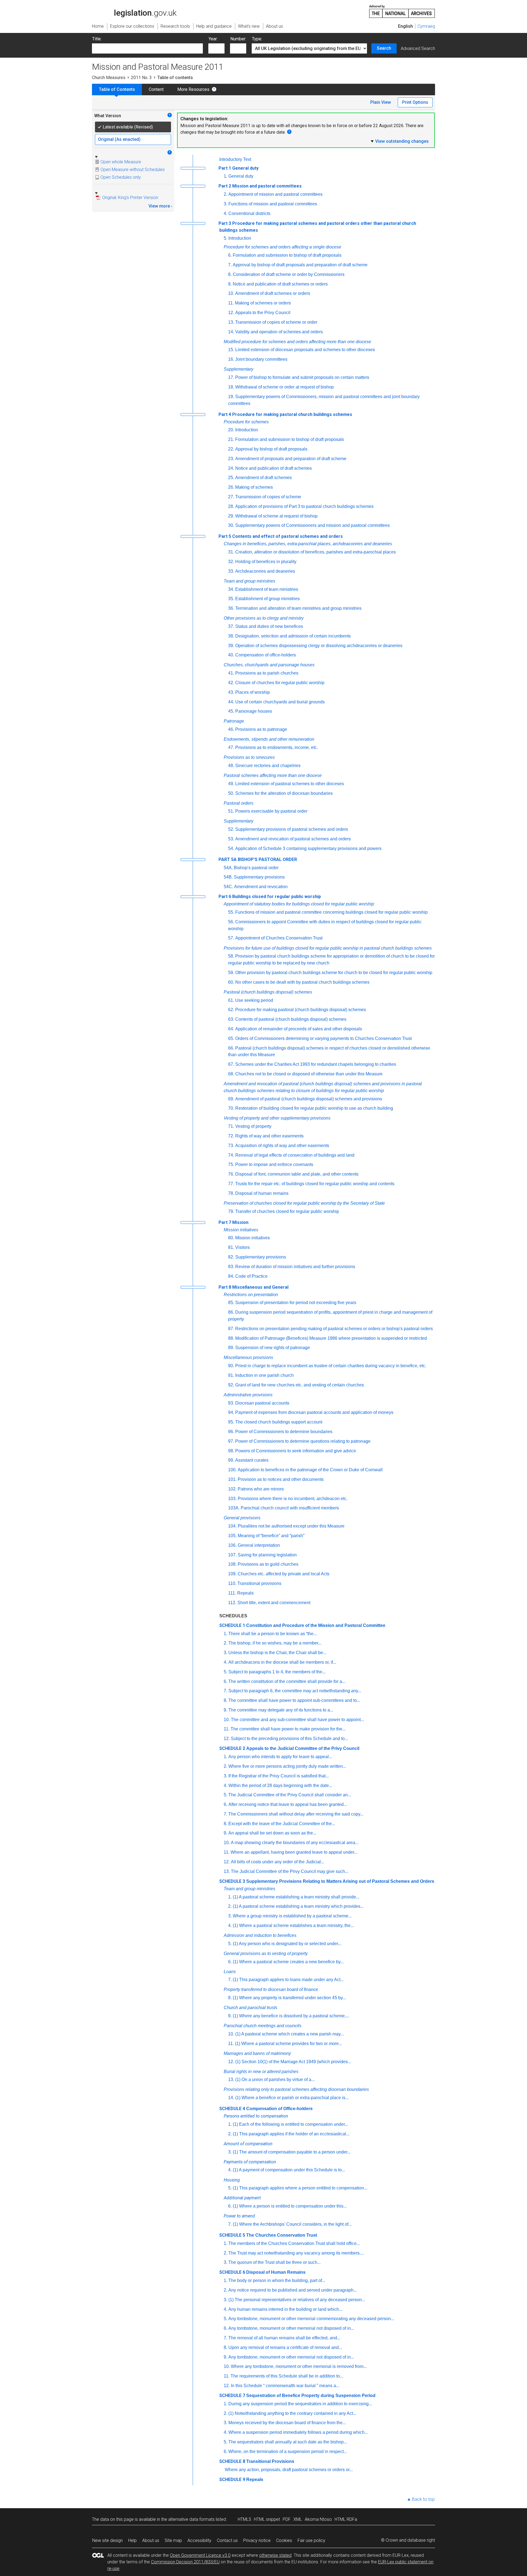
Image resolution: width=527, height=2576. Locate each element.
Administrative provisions (248, 1395)
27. (231, 497)
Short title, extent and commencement (274, 1603)
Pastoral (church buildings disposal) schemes (268, 992)
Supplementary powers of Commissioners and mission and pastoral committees (312, 525)
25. (231, 478)
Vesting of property (253, 1126)
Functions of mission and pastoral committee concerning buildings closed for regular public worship (331, 912)
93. (231, 1403)
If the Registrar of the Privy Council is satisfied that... (279, 1776)
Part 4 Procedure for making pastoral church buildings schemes (285, 414)
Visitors (243, 1247)
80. (231, 1238)
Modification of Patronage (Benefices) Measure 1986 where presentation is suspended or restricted (331, 1338)
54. (231, 848)
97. (231, 1441)
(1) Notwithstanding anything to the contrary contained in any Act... (292, 2413)
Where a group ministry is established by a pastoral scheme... (292, 1916)
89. (231, 1348)
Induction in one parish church (264, 1375)
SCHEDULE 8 (232, 2461)
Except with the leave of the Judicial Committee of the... (282, 1824)
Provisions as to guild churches (268, 1564)
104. (232, 1526)
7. (230, 265)
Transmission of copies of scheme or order (276, 322)
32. (231, 562)
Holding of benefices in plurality (266, 562)
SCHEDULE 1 (232, 1625)
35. (231, 599)
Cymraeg (426, 26)
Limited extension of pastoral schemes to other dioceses (290, 784)
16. (231, 359)
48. (231, 766)
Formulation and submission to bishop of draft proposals (287, 255)
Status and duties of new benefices (269, 626)
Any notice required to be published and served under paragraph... (293, 2290)
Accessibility (199, 2540)
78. (231, 1193)
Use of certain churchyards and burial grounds (280, 702)
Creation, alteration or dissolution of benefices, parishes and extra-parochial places (316, 552)
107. (232, 1555)
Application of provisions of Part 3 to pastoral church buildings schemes (304, 506)
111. (232, 1593)
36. (231, 608)
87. (231, 1329)
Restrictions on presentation (251, 1295)
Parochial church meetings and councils (263, 2026)
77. (231, 1184)
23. (231, 459)
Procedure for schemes (246, 422)
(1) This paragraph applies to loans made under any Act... (288, 1980)
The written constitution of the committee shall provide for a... (287, 1681)
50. (231, 793)
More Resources (193, 89)
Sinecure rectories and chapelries (268, 766)
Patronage (234, 721)
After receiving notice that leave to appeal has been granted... (288, 1804)
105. (232, 1536)
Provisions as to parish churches (267, 673)
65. (231, 1038)
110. (232, 1583)
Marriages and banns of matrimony (257, 2053)
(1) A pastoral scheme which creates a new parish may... (289, 2034)
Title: (97, 39)
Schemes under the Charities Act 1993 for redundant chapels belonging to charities (316, 1064)
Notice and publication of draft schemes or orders (280, 284)
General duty (241, 176)
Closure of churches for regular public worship (280, 683)
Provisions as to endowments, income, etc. (277, 747)
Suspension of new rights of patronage (273, 1348)
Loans (230, 1972)
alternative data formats (191, 2519)
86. (231, 1312)
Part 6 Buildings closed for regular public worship (270, 897)
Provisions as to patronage (261, 729)
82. (231, 1257)
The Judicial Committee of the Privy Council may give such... (290, 1871)
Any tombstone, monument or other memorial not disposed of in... (291, 2328)
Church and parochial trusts (250, 2008)
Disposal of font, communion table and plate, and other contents (297, 1174)
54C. (228, 887)
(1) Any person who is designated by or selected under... (287, 1944)
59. (231, 973)
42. (231, 683)
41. (231, 673)
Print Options (415, 102)
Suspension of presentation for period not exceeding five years (296, 1303)
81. (231, 1247)
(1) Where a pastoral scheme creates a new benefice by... (288, 1962)
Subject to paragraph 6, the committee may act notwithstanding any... (295, 1691)
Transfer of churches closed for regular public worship (287, 1211)
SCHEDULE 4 (232, 2109)
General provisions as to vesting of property (266, 1953)
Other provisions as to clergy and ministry (264, 618)
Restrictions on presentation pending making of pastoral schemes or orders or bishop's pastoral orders (334, 1329)
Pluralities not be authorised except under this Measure (291, 1526)
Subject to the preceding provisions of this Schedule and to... (289, 1739)
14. (231, 332)
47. (231, 747)
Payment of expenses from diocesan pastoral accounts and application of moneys (314, 1412)
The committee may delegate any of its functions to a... (281, 1710)
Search (384, 48)
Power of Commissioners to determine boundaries (284, 1432)
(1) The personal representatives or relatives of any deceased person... (297, 2300)
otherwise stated (275, 2555)
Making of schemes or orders (263, 303)
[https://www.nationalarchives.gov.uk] (402, 9)
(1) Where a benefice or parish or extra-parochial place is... (292, 2098)
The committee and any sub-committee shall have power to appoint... (297, 1720)
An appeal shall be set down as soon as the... (272, 1833)
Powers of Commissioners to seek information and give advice (296, 1451)
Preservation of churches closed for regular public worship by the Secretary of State (304, 1203)
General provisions (242, 1518)
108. (232, 1564)
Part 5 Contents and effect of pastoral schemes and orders (281, 536)
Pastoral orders (239, 803)
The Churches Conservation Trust (282, 2235)
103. (232, 1499)
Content (156, 89)
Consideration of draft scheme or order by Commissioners (289, 274)
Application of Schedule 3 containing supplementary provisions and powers (308, 848)
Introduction (240, 238)
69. (231, 1099)
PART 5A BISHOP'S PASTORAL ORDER (258, 859)
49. (231, 784)
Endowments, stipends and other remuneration (269, 739)
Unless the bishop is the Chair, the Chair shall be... (277, 1653)
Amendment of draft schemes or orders (273, 293)
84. (231, 1276)
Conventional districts (249, 213)
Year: (213, 39)
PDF (287, 2519)
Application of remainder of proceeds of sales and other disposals (299, 1029)
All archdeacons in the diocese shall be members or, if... (282, 1662)
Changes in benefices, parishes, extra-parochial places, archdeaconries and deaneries (308, 544)
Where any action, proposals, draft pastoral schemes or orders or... (289, 2470)
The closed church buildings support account (279, 1422)
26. (231, 487)
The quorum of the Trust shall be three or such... (274, 2262)
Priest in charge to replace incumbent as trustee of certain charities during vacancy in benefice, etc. (331, 1366)
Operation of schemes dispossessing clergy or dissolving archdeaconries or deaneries (319, 646)
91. (231, 1375)
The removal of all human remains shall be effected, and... (284, 2338)
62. (231, 1010)
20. (231, 430)
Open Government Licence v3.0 (200, 2555)
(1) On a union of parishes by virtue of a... (275, 2079)
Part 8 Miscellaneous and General (253, 1287)
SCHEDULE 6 (232, 2272)
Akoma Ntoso (318, 2519)
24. (231, 468)
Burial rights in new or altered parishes (261, 2072)
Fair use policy (311, 2540)
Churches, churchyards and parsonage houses (269, 665)
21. (231, 439)
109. (232, 1574)
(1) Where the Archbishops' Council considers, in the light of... (292, 2224)
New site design (107, 2540)
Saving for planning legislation (267, 1555)
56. (231, 922)
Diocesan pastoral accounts (262, 1403)
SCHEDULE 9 (232, 2479)
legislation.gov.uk (137, 6)
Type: (257, 39)
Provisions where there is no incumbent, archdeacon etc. (293, 1499)
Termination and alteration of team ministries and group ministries (298, 608)
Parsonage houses (254, 711)
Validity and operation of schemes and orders (279, 332)
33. (231, 571)
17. (231, 377)
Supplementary (239, 369)
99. (231, 1460)
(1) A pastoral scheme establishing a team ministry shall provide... (296, 1897)
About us (151, 2540)
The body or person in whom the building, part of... (277, 2280)
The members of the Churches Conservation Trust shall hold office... (294, 2243)
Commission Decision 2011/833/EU (185, 2562)
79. (231, 1211)
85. (231, 1303)
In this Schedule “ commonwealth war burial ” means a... (285, 2386)
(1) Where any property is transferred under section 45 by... (289, 1998)
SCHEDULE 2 (232, 1748)
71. (231, 1126)
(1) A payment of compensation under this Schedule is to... (289, 2170)
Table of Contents (117, 89)
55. (231, 912)
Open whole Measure (121, 162)
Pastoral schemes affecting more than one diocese (273, 775)
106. (232, 1545)
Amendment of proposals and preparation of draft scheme (291, 459)
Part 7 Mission (233, 1222)
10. (231, 293)
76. (231, 1174)
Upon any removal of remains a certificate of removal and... (285, 2347)
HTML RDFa (346, 2519)
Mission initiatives (241, 1230)
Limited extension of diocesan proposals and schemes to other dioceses (305, 350)
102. (232, 1489)
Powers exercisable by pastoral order (271, 811)
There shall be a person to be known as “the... (273, 1634)
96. (231, 1432)
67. (231, 1064)
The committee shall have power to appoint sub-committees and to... (294, 1700)
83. (231, 1267)
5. (225, 238)
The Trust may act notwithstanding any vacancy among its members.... (296, 2253)
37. (231, 626)
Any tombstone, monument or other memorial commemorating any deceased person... (311, 2319)
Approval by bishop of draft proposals (271, 449)
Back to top (423, 2499)
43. (231, 692)
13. (231, 322)
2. (225, 194)
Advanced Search (418, 48)
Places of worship (253, 692)
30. (231, 525)
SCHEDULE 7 (232, 2395)
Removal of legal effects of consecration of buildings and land (295, 1155)
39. (231, 646)
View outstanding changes (402, 141)
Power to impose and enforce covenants (274, 1164)
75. (231, 1164)
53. (231, 839)
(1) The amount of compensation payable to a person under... (292, 2152)
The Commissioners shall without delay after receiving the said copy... (296, 1814)
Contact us (227, 2540)
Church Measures (109, 78)
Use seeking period (254, 1000)
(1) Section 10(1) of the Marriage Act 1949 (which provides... (293, 2062)
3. (225, 204)
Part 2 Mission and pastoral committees (260, 186)
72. (231, 1136)
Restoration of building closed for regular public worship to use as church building (314, 1108)
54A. (228, 868)
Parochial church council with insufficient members (290, 1508)
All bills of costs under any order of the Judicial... (277, 1862)
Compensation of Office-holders (279, 2109)
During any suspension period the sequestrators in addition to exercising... (300, 2404)
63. (231, 1019)
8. (230, 274)
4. (225, 213)
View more (159, 206)
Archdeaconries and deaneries (265, 571)
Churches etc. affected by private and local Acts (284, 1574)
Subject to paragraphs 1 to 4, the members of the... (277, 1672)
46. (231, 729)
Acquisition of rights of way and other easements (282, 1146)
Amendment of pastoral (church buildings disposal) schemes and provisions (309, 1099)
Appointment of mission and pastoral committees (275, 194)
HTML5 (244, 2519)
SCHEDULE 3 (232, 1881)
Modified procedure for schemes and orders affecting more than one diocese (297, 342)
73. (231, 1146)
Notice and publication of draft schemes (274, 468)
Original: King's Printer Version (130, 198)
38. (231, 636)
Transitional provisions (259, 1583)
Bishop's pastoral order (256, 868)
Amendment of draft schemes (263, 478)
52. (231, 829)
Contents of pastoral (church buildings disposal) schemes (291, 1019)
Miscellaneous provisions (248, 1357)
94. (231, 1412)
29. (231, 516)
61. (231, 1000)
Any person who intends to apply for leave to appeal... (280, 1757)
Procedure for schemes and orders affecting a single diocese (282, 247)
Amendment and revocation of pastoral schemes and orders (293, 839)
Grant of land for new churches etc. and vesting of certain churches (300, 1385)
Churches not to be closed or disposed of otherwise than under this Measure (309, 1074)
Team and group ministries (250, 581)
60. (231, 982)
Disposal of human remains (262, 1193)
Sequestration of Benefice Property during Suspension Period (311, 2395)
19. (231, 397)
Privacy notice (257, 2540)
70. (231, 1108)
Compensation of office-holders (266, 655)
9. (230, 284)
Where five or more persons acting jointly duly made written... (287, 1766)
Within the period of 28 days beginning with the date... (280, 1785)
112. (232, 1603)
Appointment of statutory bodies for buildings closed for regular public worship (299, 904)
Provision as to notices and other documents (281, 1479)
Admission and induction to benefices (260, 1935)
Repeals (245, 1593)
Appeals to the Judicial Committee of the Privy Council (303, 1748)
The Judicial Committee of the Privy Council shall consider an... (290, 1795)
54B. (228, 877)
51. (231, 811)
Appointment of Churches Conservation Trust (279, 938)
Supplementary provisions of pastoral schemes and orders (292, 829)
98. (231, 1451)
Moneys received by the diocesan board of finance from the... (287, 2423)
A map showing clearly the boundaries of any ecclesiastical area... (295, 1843)
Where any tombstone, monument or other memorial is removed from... (299, 2366)
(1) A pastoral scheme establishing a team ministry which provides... (298, 1906)
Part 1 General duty (239, 168)
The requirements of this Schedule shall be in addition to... (287, 2376)
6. (230, 255)
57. (231, 938)
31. (231, 552)
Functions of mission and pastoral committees (273, 204)
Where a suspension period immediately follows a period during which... (298, 2432)
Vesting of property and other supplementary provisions (277, 1118)
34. (231, 589)
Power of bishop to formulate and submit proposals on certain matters (302, 377)
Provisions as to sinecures (249, 757)
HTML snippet (267, 2519)
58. (231, 956)
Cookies (284, 2540)
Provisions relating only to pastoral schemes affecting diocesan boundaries (296, 2089)
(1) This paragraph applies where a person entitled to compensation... (300, 2188)
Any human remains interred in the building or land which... (285, 2309)
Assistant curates (252, 1460)
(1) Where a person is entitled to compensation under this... (290, 2206)
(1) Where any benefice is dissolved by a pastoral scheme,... (291, 2016)
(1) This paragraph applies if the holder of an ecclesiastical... (291, 2134)
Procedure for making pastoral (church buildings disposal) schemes (301, 1010)
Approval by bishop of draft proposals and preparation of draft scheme (300, 265)
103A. (234, 1508)
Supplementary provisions (259, 877)
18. (231, 387)
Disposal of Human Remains (276, 2272)
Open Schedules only (121, 177)
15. (231, 350)
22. (231, 449)
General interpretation (259, 1545)
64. (231, 1029)
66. (231, 1048)
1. (225, 176)
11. (231, 303)
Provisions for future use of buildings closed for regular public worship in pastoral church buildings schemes (328, 948)
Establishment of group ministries (267, 599)
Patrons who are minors (261, 1489)
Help (132, 2540)
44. (231, 702)
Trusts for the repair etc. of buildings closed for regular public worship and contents (315, 1184)
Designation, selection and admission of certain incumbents (293, 636)
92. (231, 1385)
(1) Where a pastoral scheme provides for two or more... (288, 2044)
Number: (238, 39)
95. (231, 1422)
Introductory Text (235, 159)
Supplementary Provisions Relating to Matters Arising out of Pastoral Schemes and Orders (340, 1881)
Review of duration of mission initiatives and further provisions (295, 1267)
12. (231, 313)
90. (231, 1366)
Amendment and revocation (261, 887)
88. (231, 1338)
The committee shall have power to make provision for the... (288, 1729)
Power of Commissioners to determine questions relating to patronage (303, 1441)
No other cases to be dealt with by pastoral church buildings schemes (302, 982)
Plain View (381, 102)
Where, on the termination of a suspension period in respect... (288, 2451)
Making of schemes (254, 487)
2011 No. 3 (141, 78)
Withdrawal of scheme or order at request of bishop (284, 387)
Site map (173, 2540)
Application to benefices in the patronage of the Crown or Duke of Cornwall (310, 1470)
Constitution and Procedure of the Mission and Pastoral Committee (316, 1625)
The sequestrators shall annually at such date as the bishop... (288, 2442)
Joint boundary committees (261, 359)
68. (231, 1074)
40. (231, 655)
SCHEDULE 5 (232, 2235)
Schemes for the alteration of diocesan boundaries (284, 793)
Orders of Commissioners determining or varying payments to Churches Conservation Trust (323, 1038)
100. (232, 1470)
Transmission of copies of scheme (268, 497)
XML (298, 2519)
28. (231, 506)
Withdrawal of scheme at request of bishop (276, 516)
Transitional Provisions (270, 2461)
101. (232, 1479)
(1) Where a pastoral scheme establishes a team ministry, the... (293, 1925)
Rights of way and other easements (269, 1136)
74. (231, 1155)
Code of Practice (251, 1276)
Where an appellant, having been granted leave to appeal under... (294, 1852)
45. (231, 711)
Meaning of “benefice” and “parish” (271, 1536)
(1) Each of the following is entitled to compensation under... (290, 2124)
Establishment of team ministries (267, 589)
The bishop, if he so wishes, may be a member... (275, 1643)
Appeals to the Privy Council (263, 313)
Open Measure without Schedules (133, 170)
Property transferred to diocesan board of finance (271, 1989)
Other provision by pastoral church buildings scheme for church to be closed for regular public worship (334, 973)
